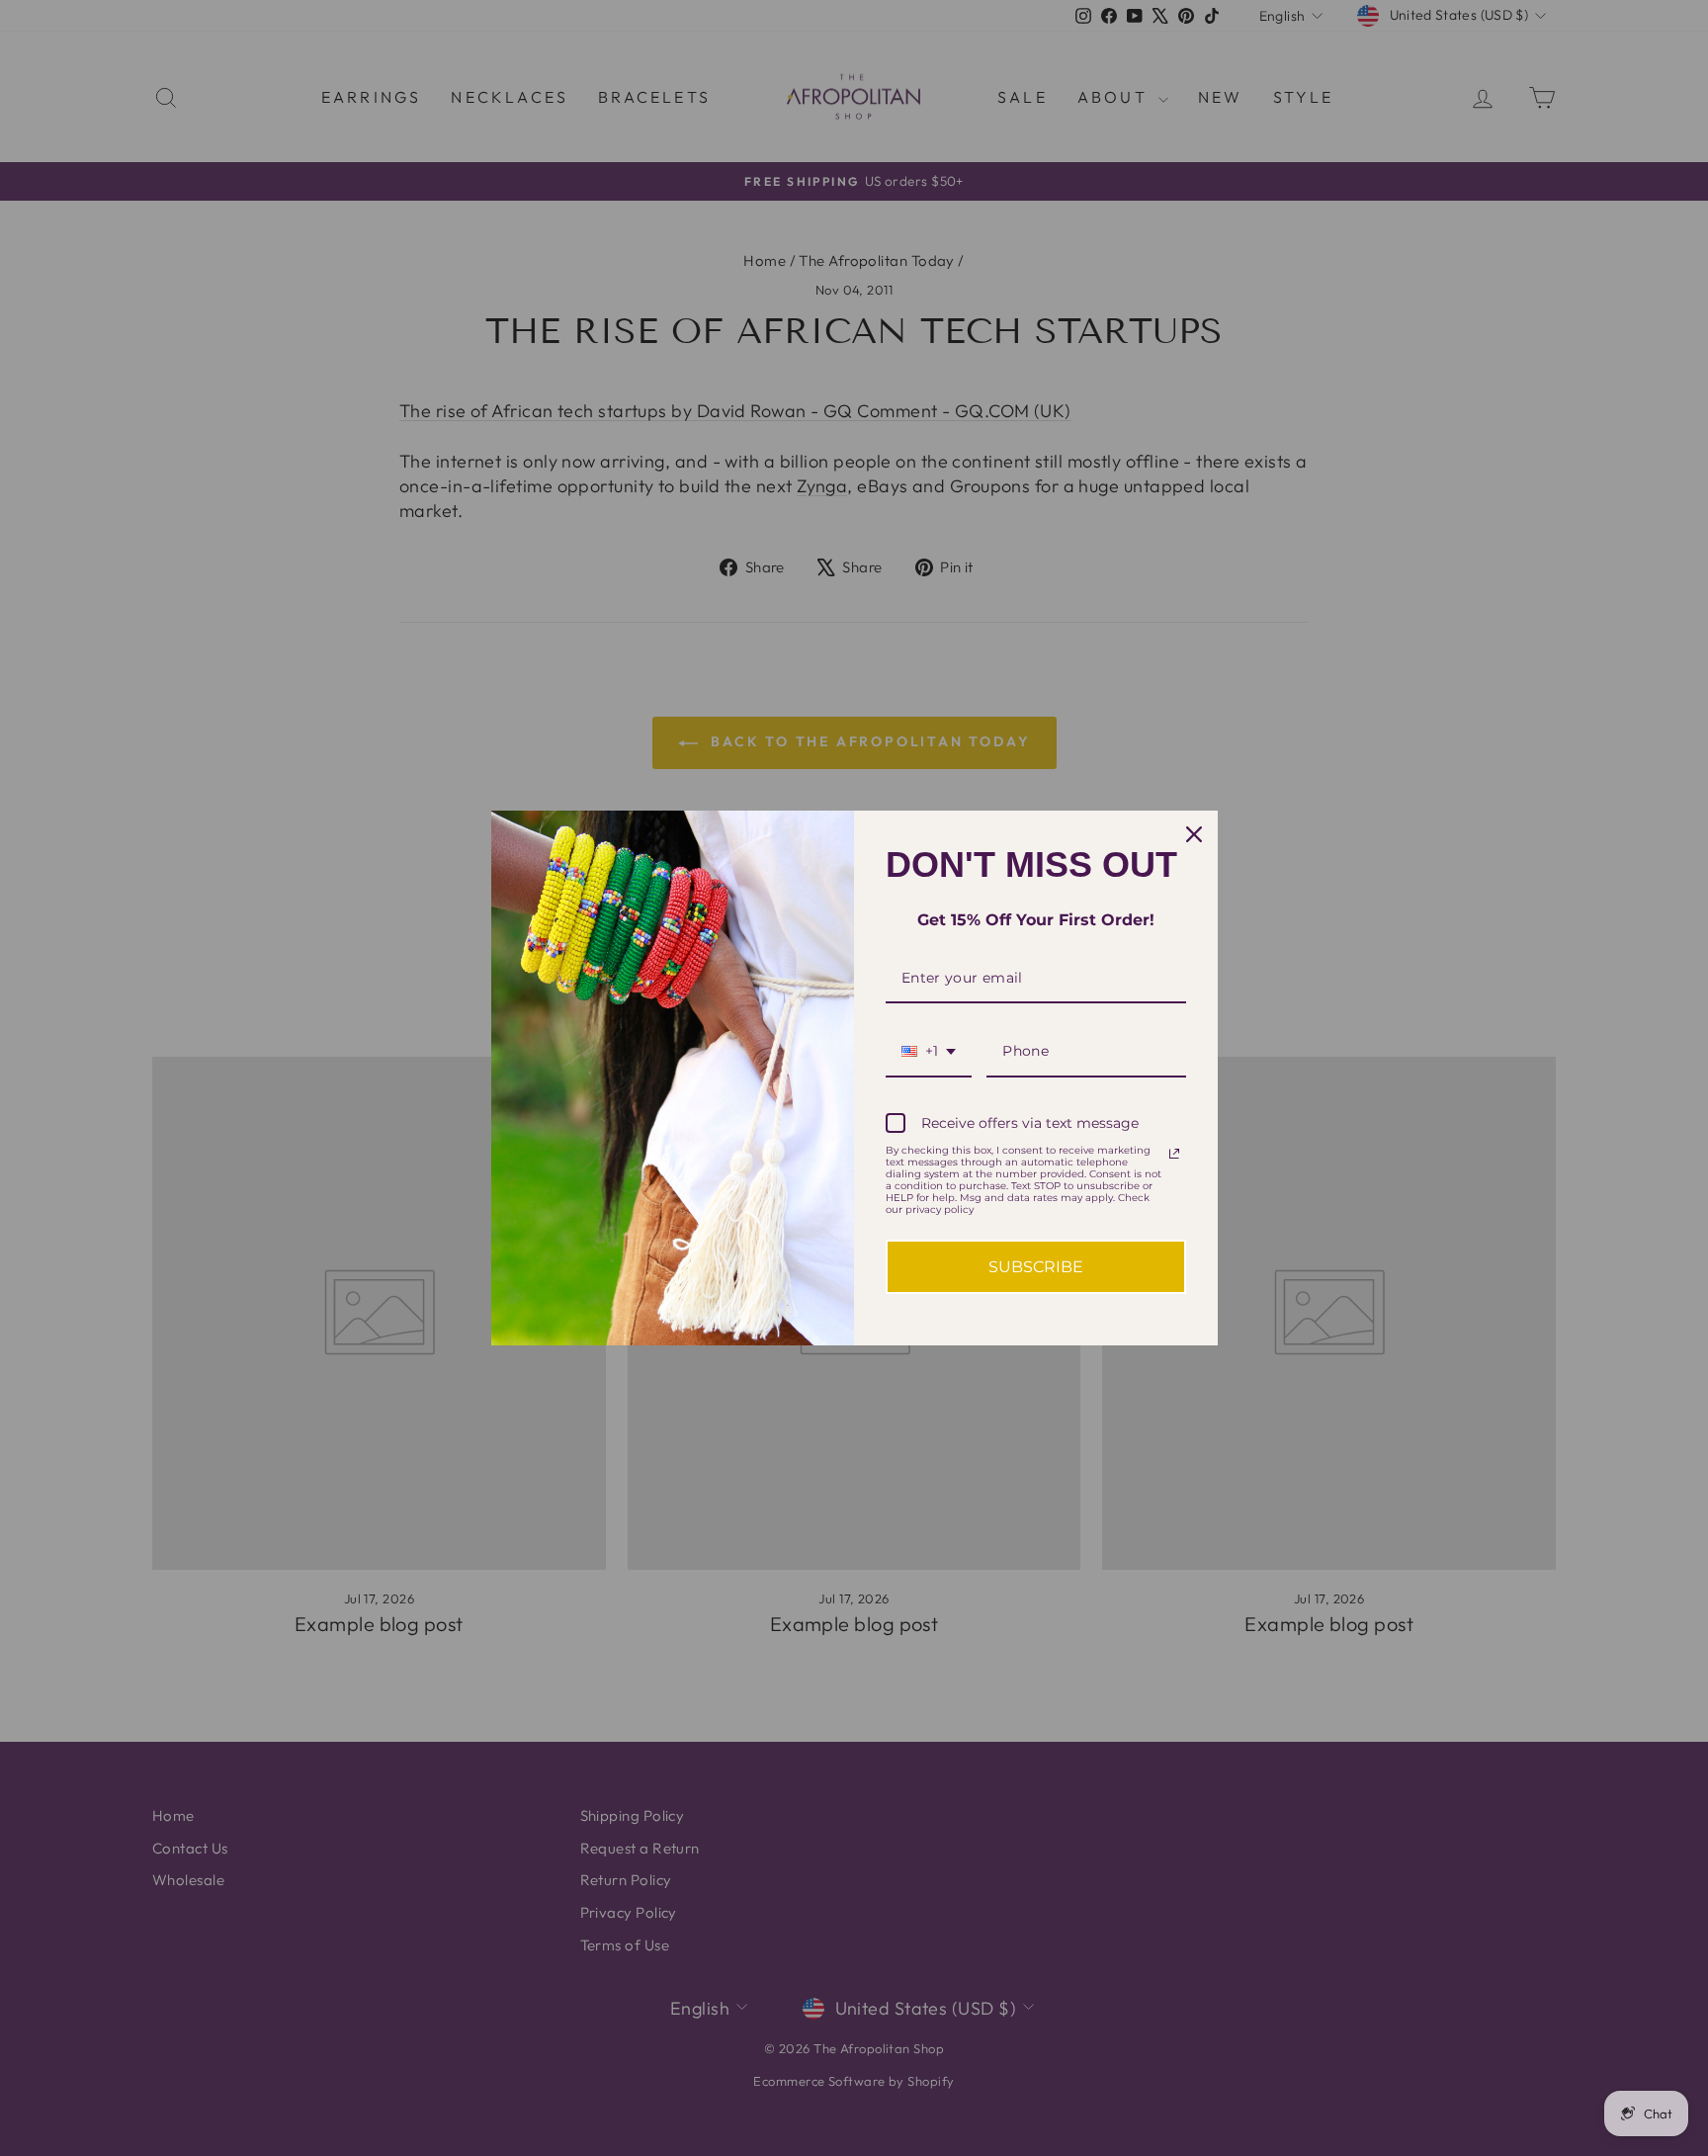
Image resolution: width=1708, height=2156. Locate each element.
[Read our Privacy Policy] (1174, 1154)
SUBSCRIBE (1036, 1267)
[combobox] (929, 1052)
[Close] (1194, 834)
